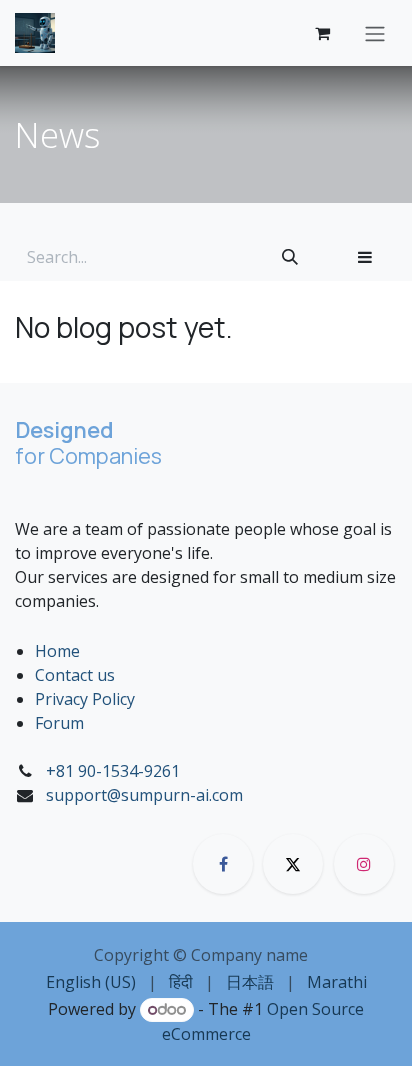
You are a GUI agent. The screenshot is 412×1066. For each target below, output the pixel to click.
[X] (293, 864)
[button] (365, 257)
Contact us (75, 675)
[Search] (290, 257)
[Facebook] (223, 864)
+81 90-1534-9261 (113, 771)
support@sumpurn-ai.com (144, 795)
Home (57, 651)
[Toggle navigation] (375, 33)
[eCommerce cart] (322, 33)
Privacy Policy (85, 699)
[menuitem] (91, 982)
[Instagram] (364, 864)
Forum (59, 723)
